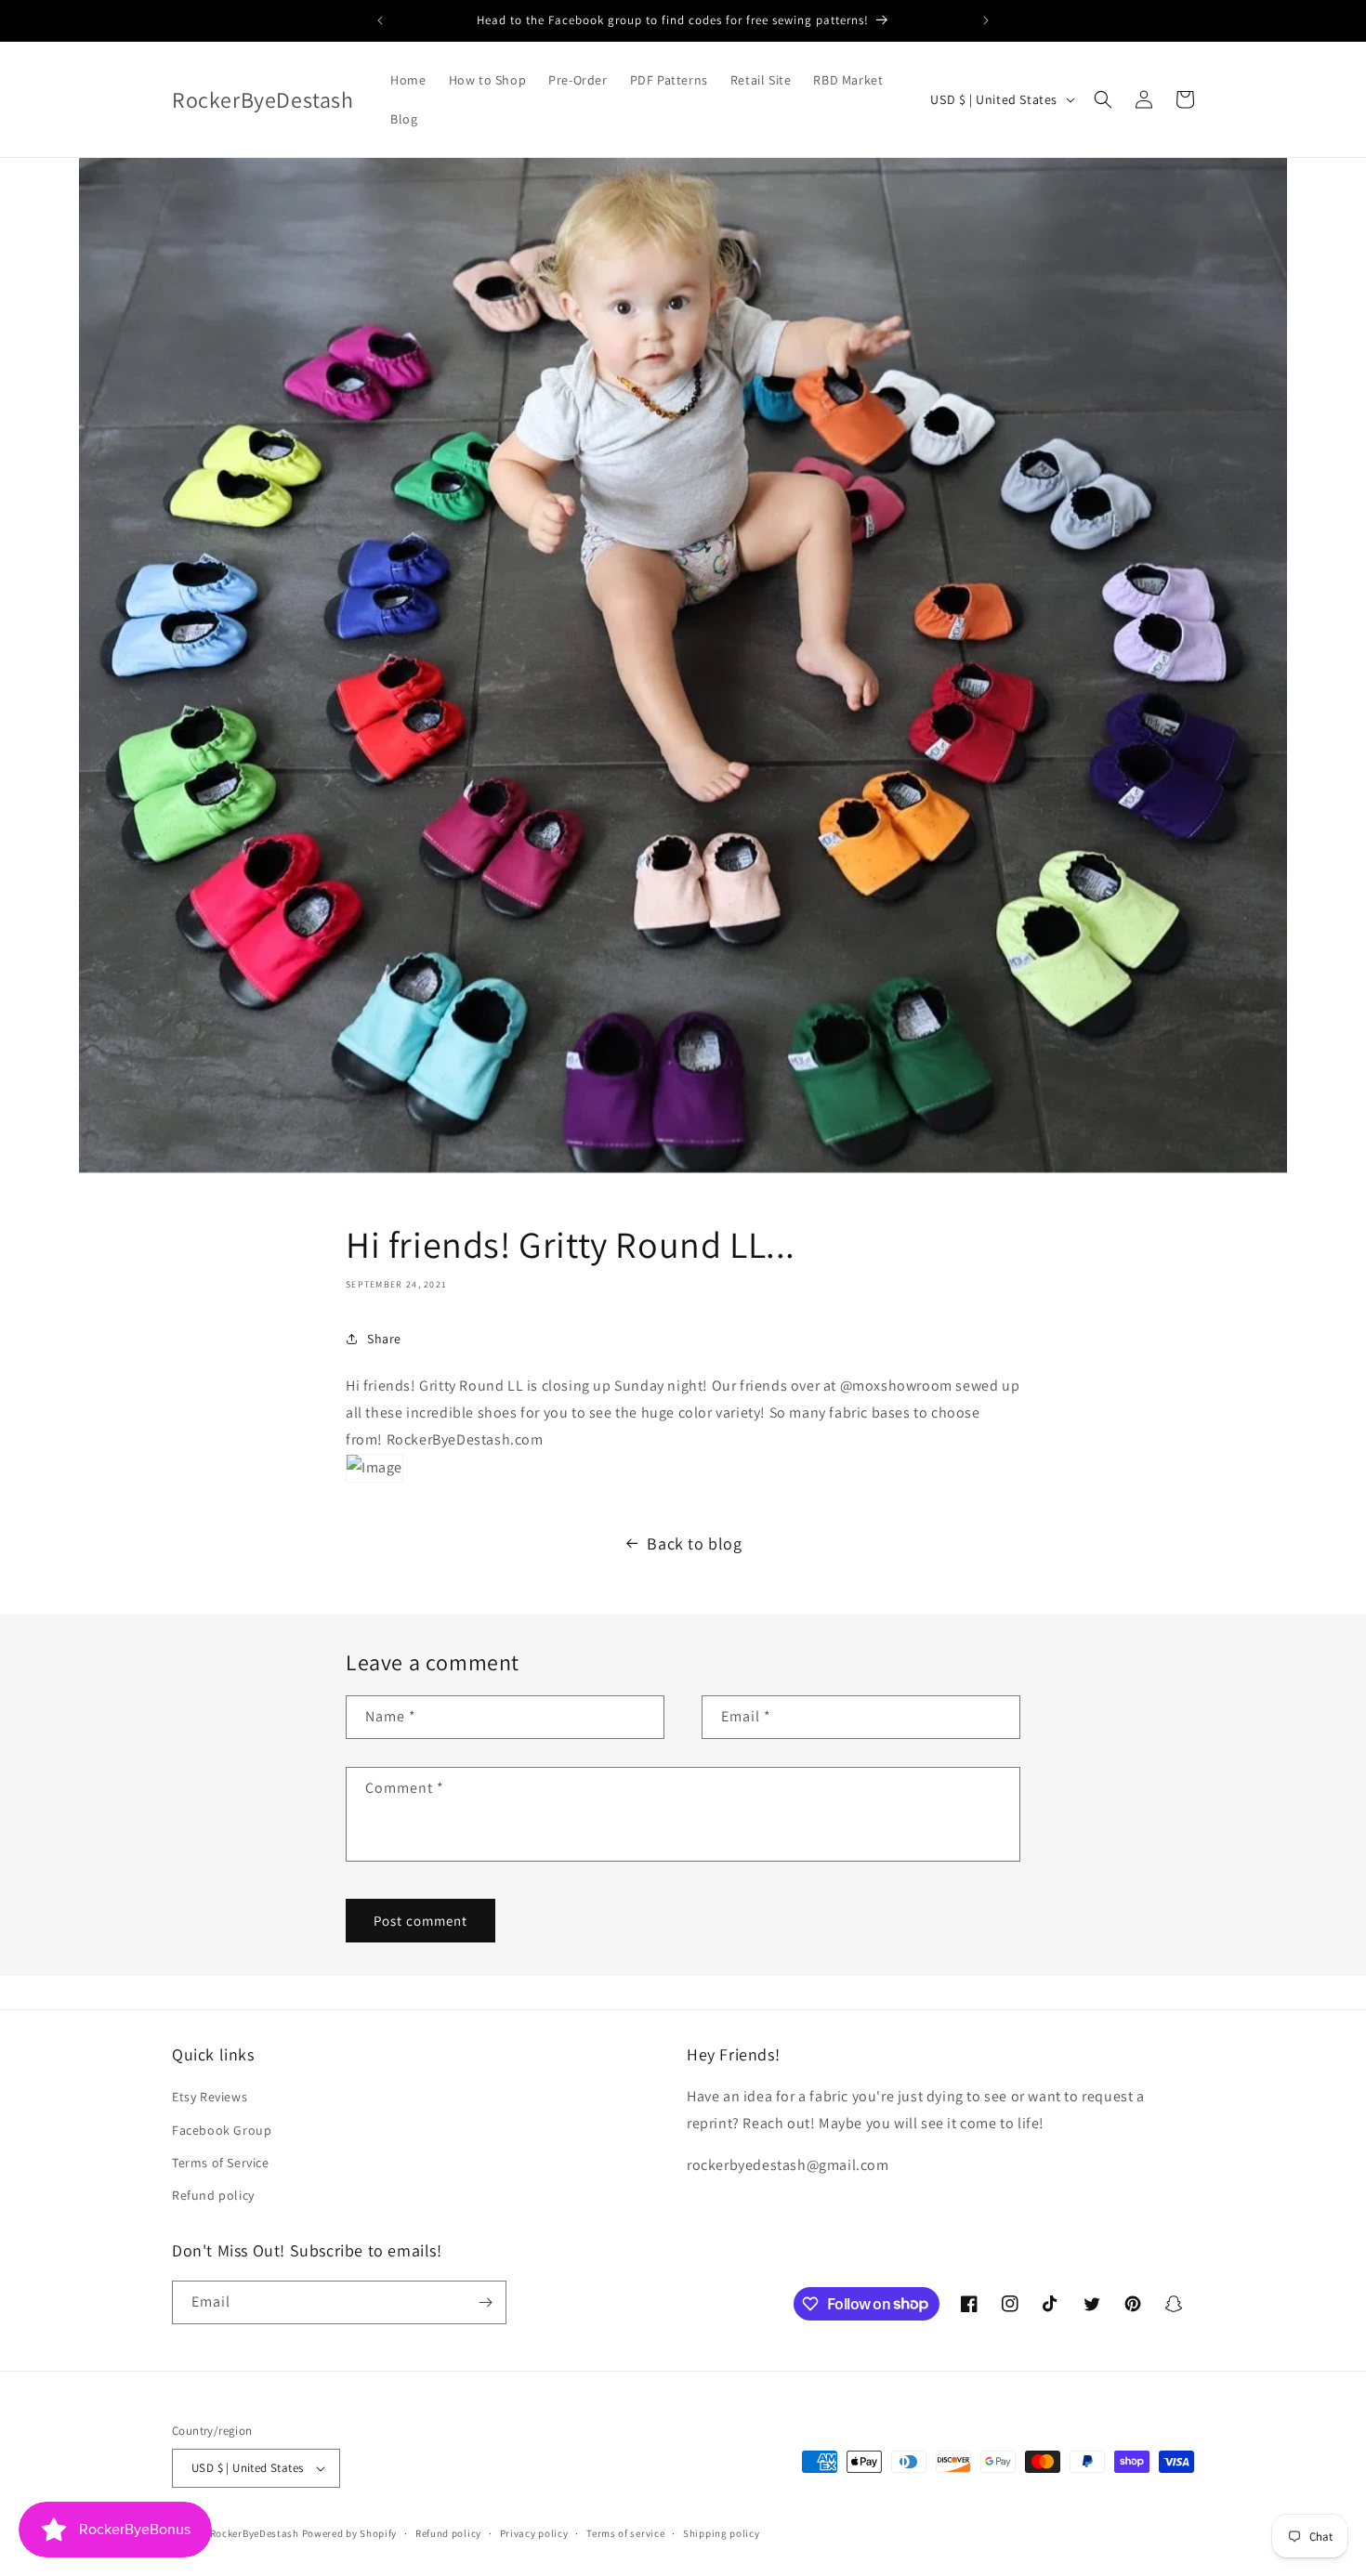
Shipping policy (722, 2533)
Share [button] (384, 1339)
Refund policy (213, 2195)
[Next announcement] (986, 20)
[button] (1103, 99)
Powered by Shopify (350, 2533)
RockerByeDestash (255, 2533)
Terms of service (625, 2533)
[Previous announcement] (380, 20)
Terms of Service (221, 2163)
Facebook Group (222, 2130)
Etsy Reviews (210, 2097)
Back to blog (694, 1543)
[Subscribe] (485, 2302)
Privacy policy (534, 2533)
